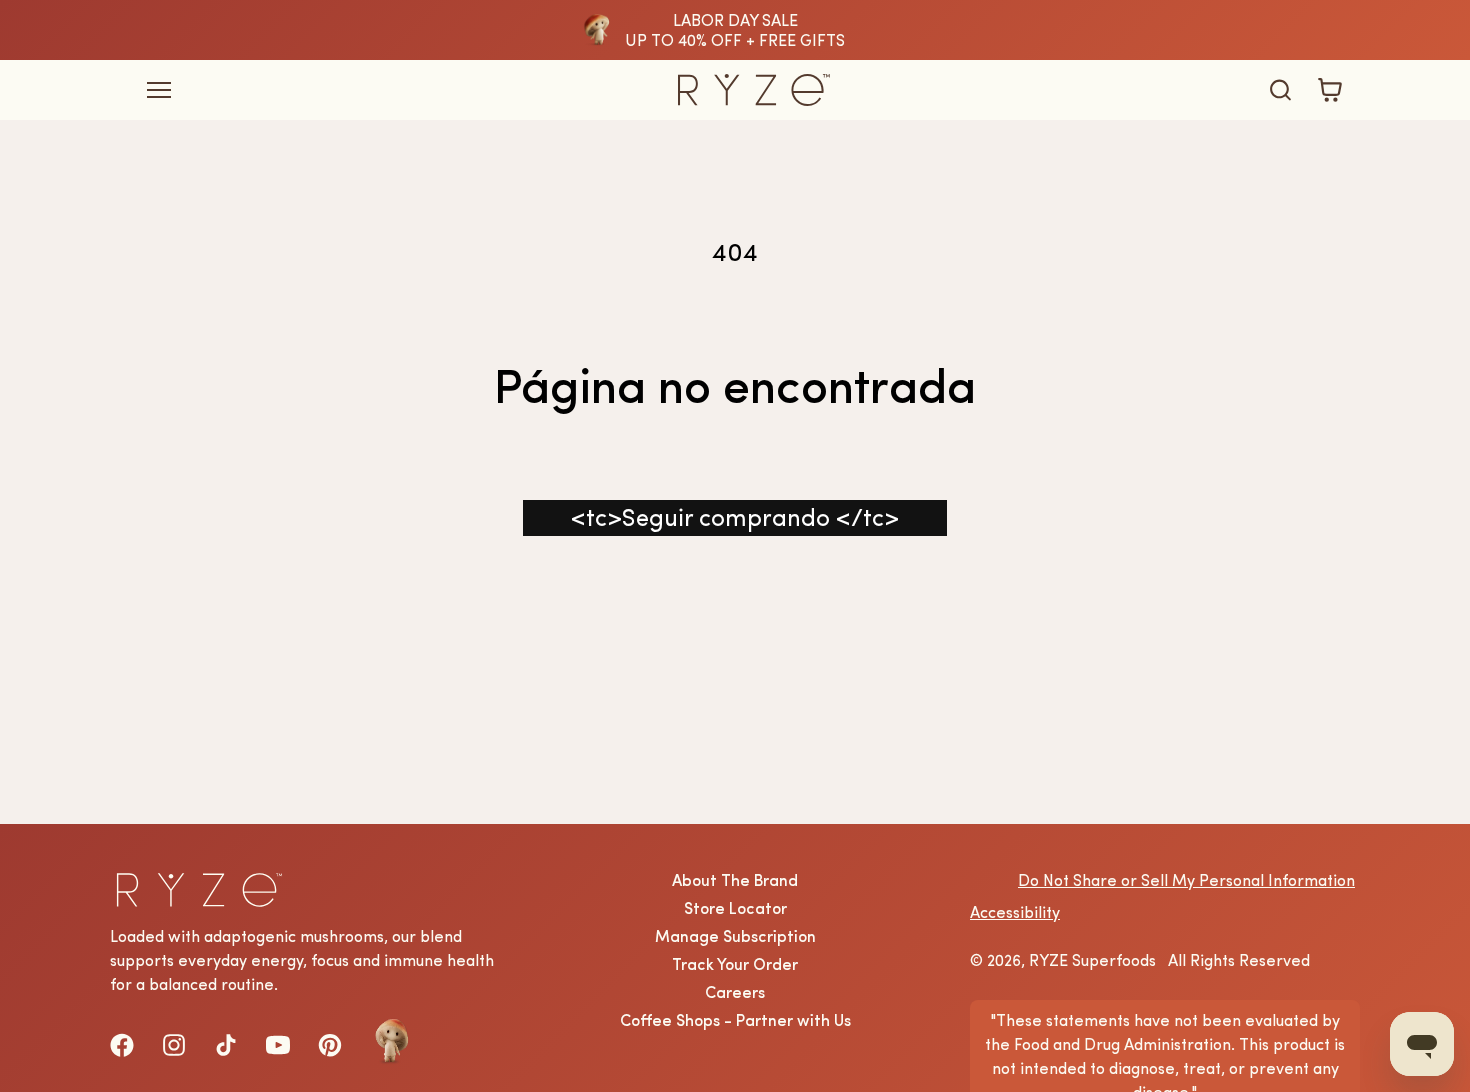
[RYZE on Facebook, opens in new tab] (122, 1045)
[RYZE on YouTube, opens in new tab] (278, 1045)
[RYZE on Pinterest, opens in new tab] (330, 1045)
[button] (1280, 90)
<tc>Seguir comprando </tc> (735, 518)
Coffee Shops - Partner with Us (735, 1020)
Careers (735, 992)
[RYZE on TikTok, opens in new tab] (226, 1045)
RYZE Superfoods (1092, 960)
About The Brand (735, 880)
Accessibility (1015, 912)
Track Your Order (735, 964)
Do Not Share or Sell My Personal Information (1186, 880)
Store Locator (735, 908)
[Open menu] (374, 90)
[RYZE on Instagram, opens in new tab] (174, 1045)
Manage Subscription (735, 936)
